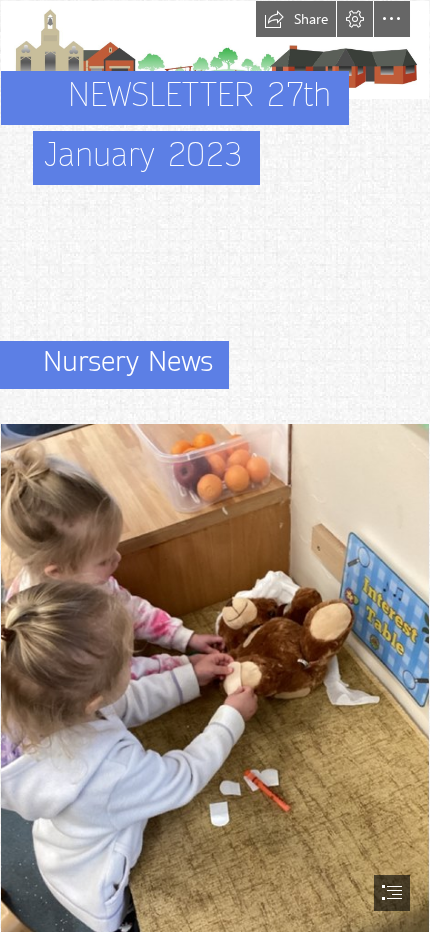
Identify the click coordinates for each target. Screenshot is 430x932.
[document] (215, 466)
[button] (296, 19)
